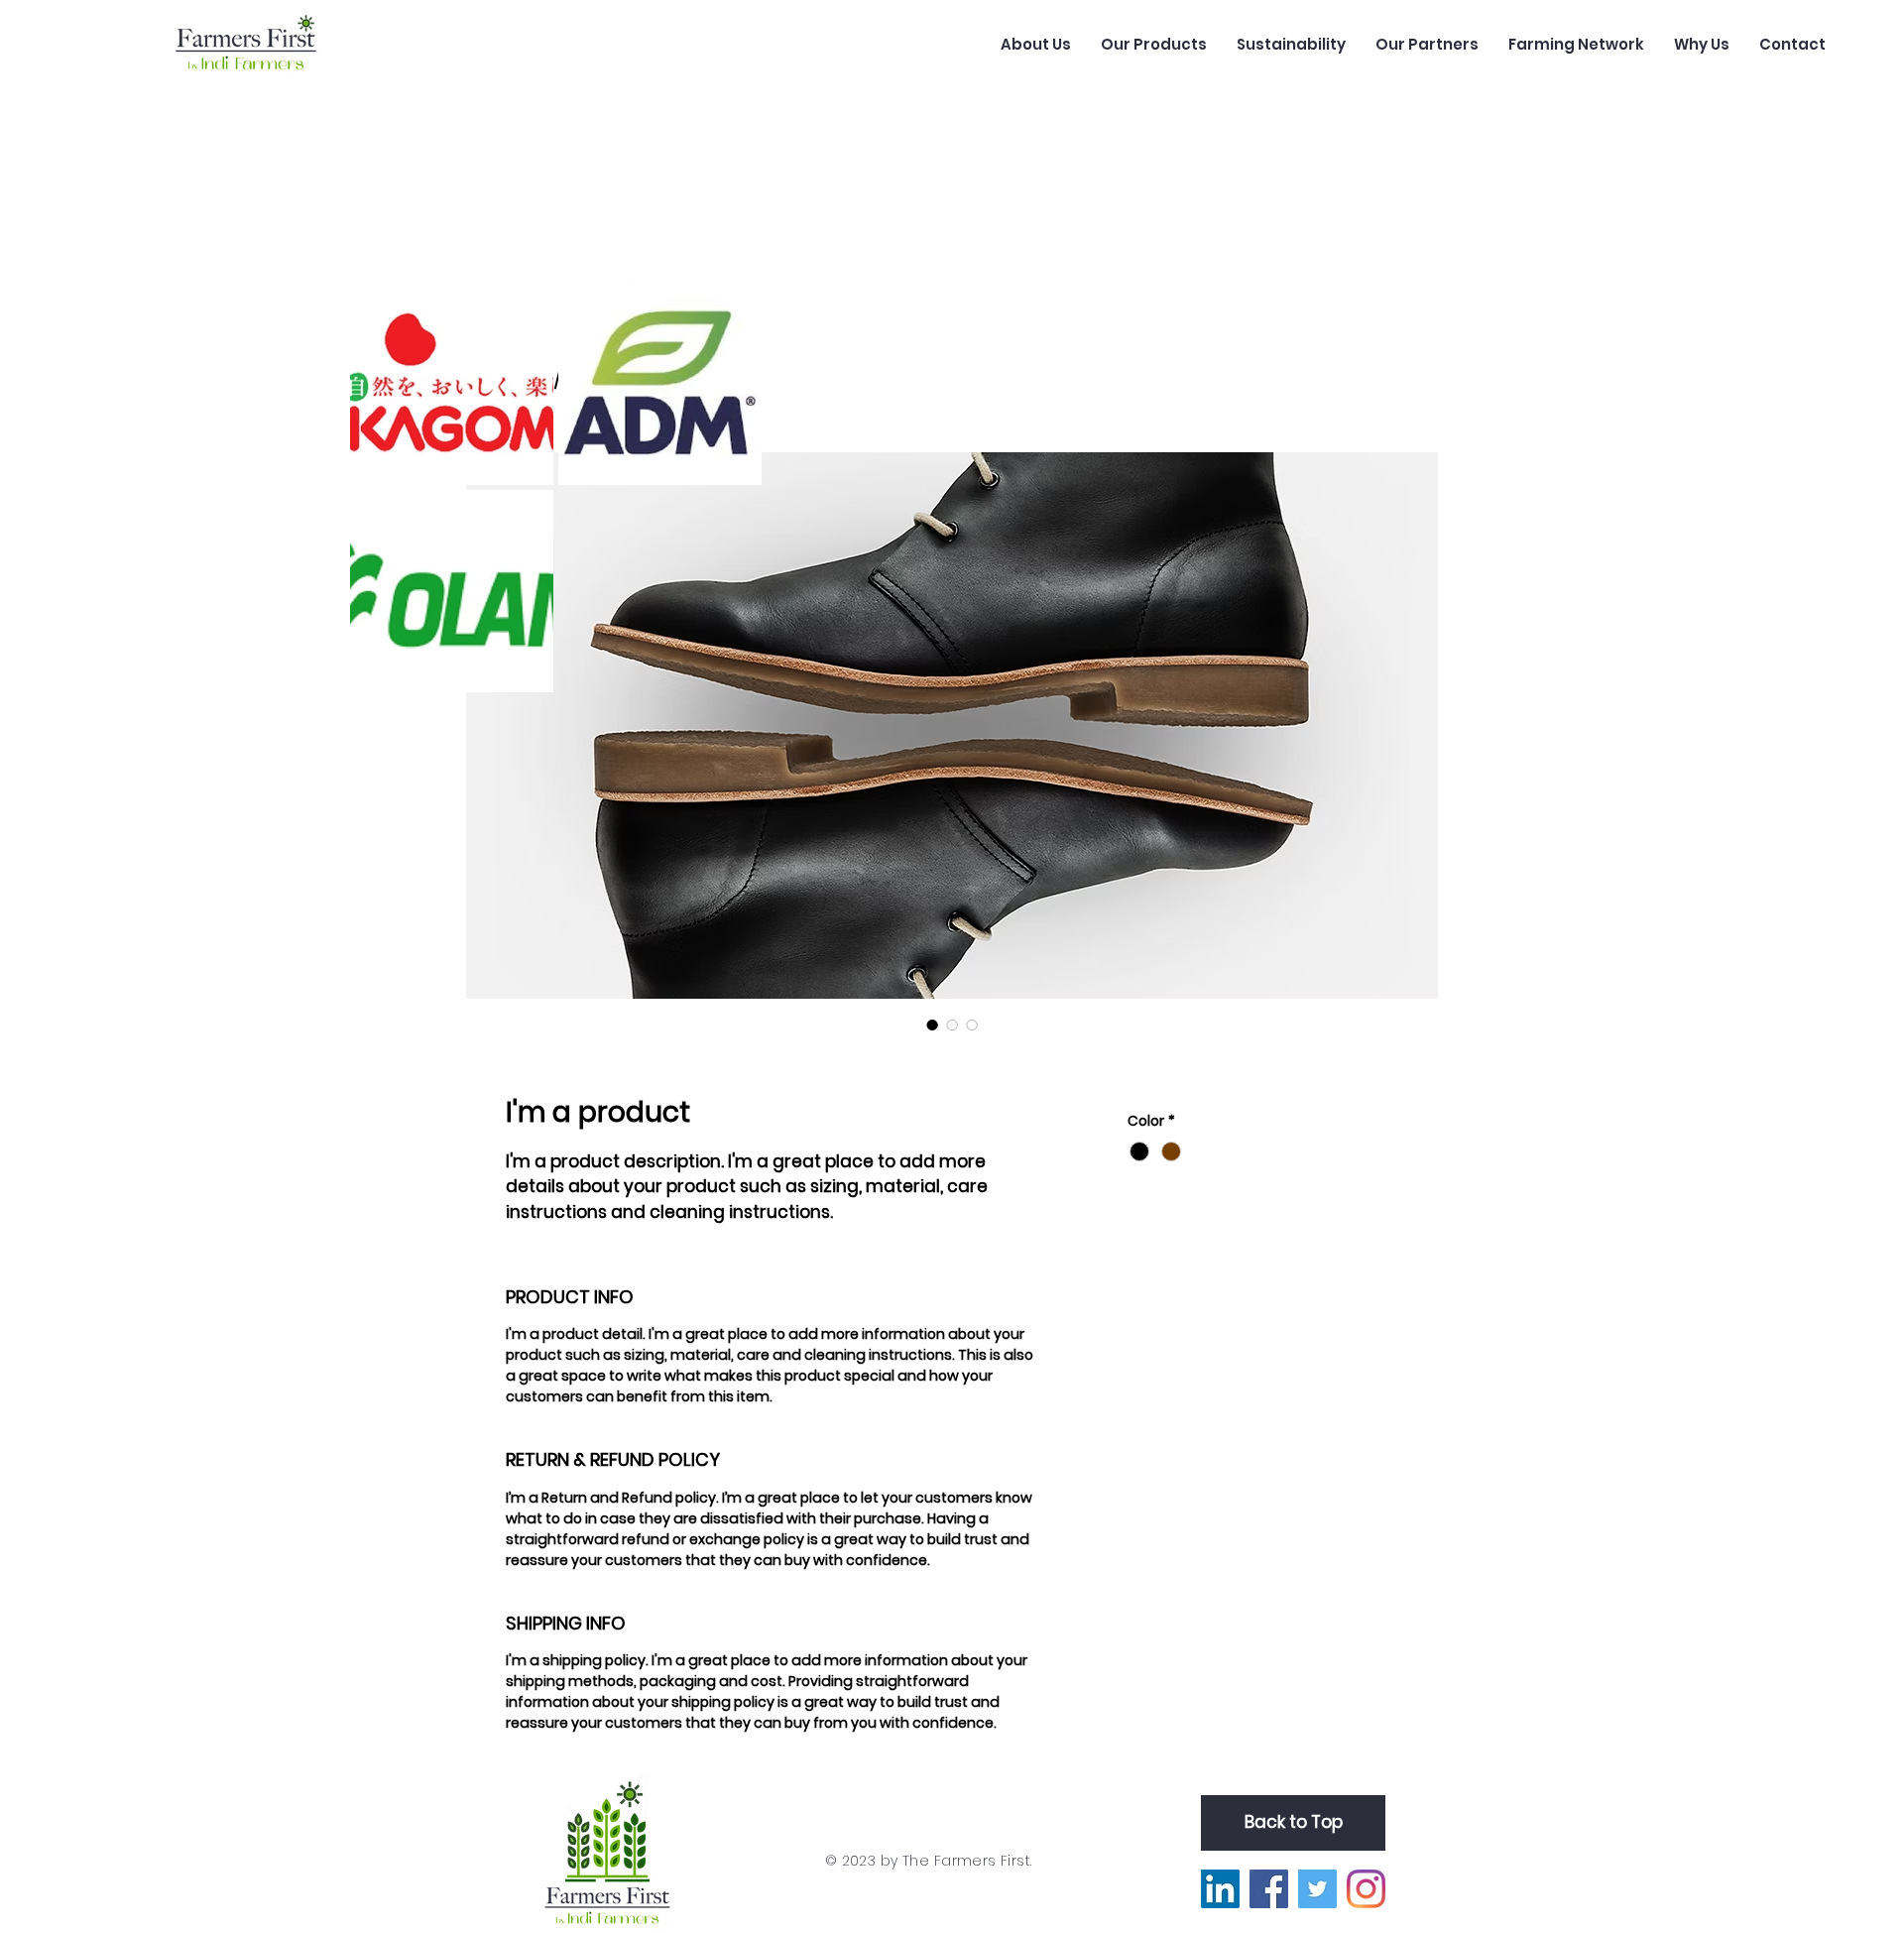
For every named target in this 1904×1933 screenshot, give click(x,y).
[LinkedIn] (1220, 1889)
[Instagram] (1366, 1889)
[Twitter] (1317, 1889)
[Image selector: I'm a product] (932, 1025)
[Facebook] (1269, 1889)
